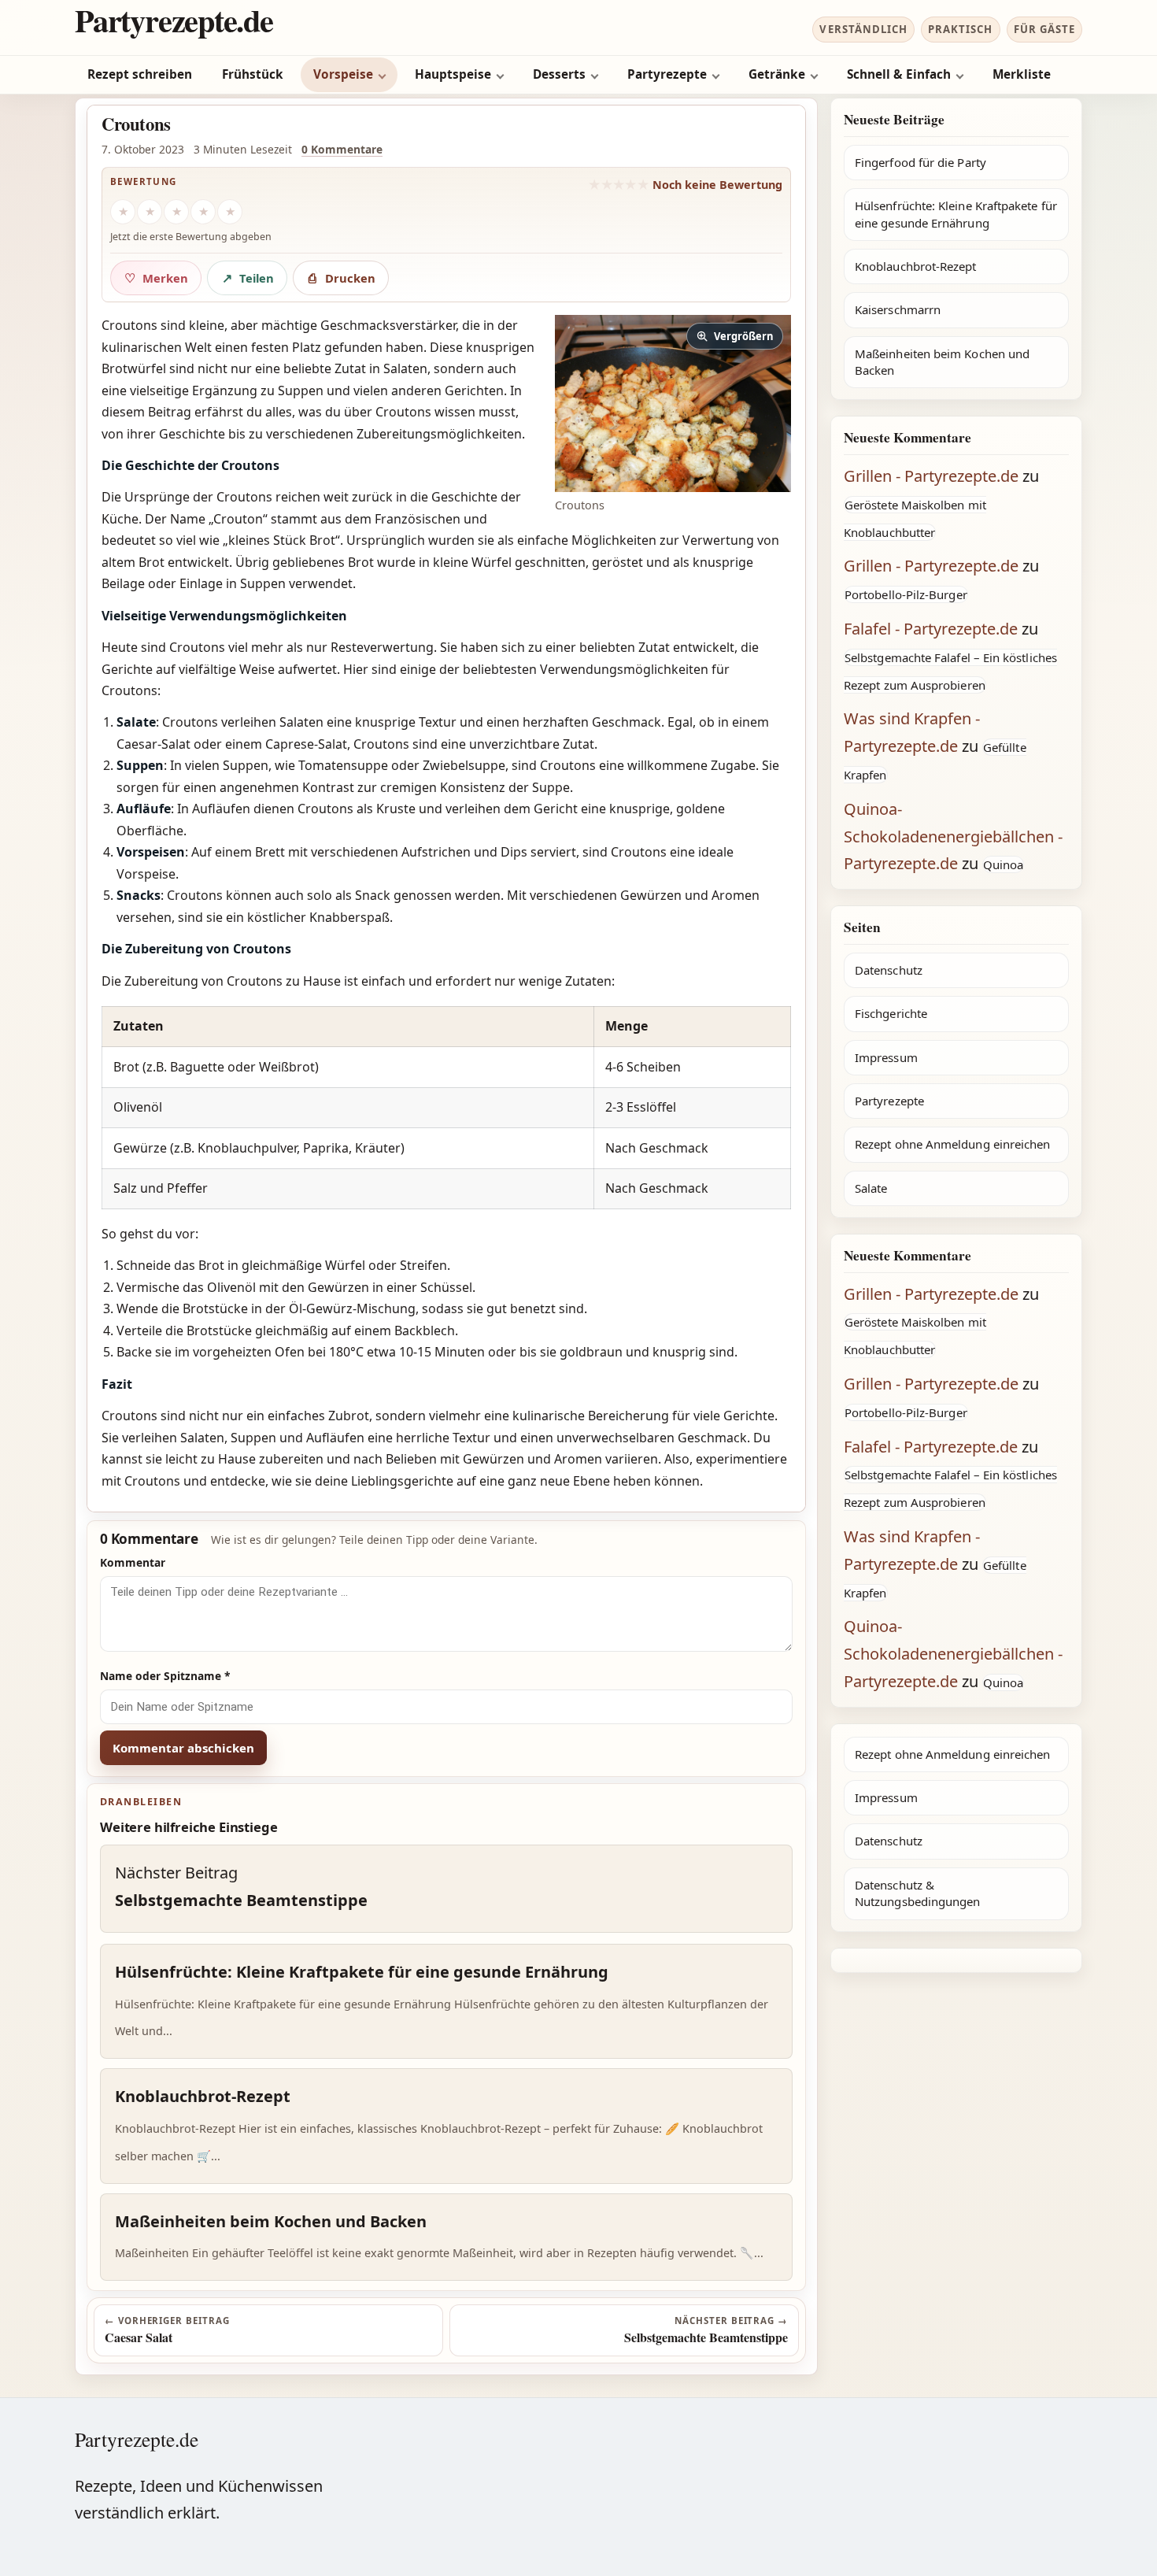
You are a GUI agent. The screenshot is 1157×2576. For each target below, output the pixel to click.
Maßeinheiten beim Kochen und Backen (942, 362)
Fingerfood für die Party (920, 162)
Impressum (886, 1057)
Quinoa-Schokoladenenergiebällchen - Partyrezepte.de (953, 836)
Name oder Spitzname (165, 1676)
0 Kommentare (342, 149)
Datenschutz (889, 970)
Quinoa (1003, 864)
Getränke (777, 74)
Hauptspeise (453, 74)
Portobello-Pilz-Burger (906, 594)
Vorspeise (343, 74)
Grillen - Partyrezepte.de (931, 476)
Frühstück (253, 74)
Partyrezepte (667, 74)
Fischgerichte (891, 1013)
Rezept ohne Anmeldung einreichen (952, 1144)
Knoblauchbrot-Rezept (916, 266)
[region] (446, 1108)
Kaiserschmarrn (898, 309)
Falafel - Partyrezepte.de (931, 629)
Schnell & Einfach (899, 74)
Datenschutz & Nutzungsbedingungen (917, 1893)
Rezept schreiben (140, 74)
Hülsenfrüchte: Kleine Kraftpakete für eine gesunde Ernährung (956, 214)
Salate (871, 1188)
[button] (673, 403)
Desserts (559, 74)
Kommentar (133, 1562)
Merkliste (1022, 74)
